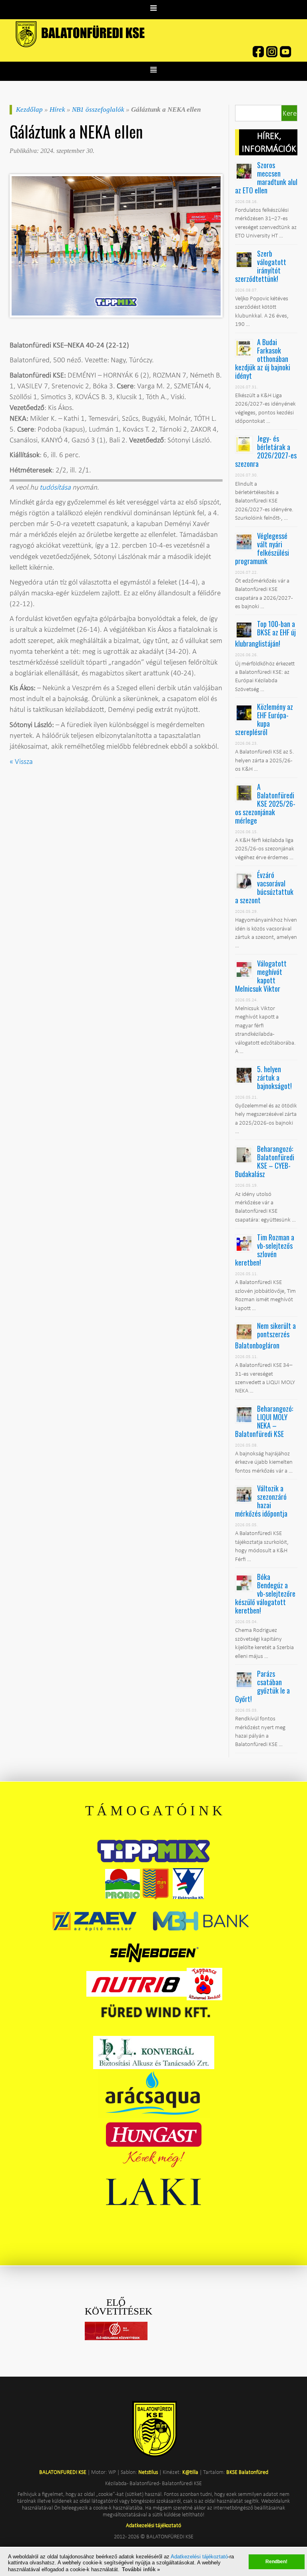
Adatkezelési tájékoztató (199, 2557)
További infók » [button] (141, 2569)
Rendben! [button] (276, 2561)
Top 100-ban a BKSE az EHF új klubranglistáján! (265, 634)
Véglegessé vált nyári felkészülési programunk (262, 548)
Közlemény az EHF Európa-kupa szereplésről (264, 719)
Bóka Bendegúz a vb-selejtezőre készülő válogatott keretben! (265, 1593)
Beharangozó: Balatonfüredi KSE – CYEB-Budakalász (265, 1161)
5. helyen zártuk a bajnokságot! (274, 1077)
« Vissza (21, 761)
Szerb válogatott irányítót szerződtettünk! (261, 266)
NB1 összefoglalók (98, 110)
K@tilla (190, 2472)
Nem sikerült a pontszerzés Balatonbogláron (265, 1335)
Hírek (57, 110)
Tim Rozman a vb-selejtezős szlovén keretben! (265, 1250)
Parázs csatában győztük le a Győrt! (262, 1686)
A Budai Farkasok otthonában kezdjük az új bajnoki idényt (263, 359)
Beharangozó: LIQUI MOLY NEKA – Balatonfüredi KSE (264, 1421)
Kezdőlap (29, 110)
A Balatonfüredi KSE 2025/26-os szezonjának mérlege (265, 804)
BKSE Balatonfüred (247, 2472)
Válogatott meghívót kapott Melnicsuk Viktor (261, 976)
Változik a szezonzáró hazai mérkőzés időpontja (261, 1501)
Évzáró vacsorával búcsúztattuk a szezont (264, 887)
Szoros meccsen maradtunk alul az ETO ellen (266, 178)
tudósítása (55, 487)
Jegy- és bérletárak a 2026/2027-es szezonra (266, 451)
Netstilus (148, 2472)
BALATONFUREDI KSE (63, 2472)
